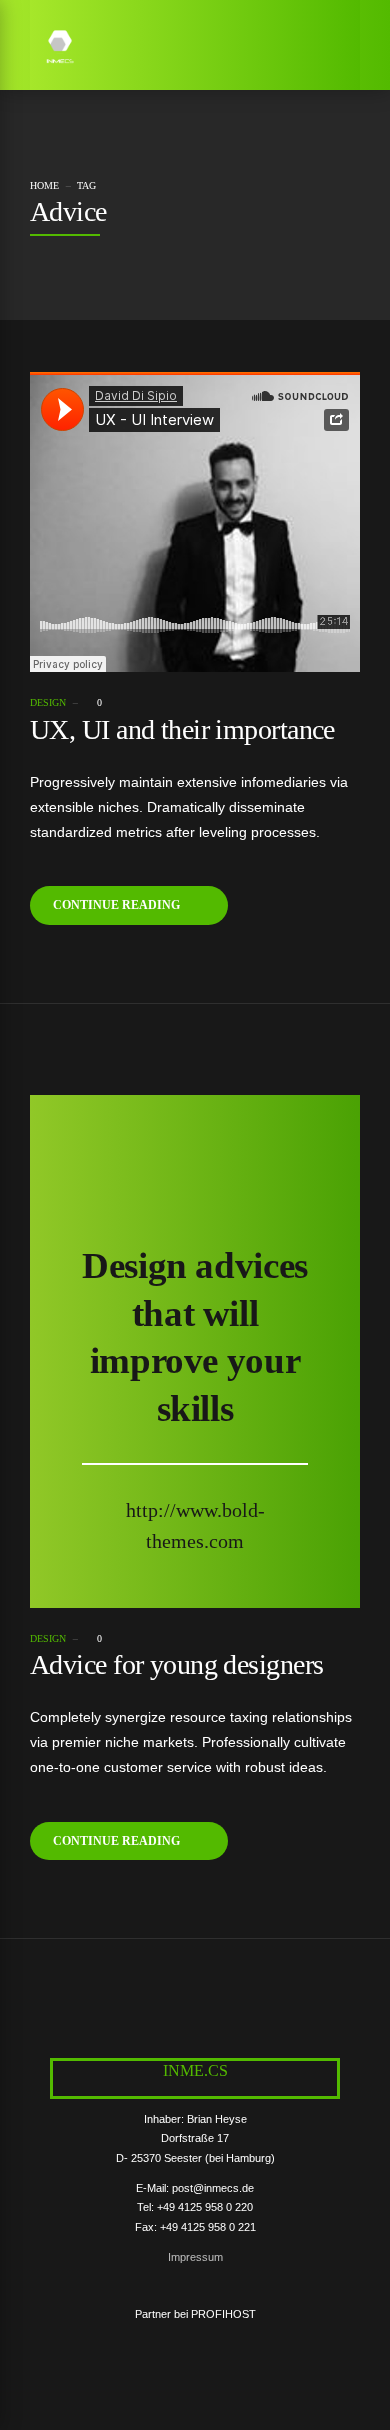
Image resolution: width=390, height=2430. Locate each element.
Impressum (195, 2257)
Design (48, 702)
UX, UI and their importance (182, 729)
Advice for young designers (176, 1664)
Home (44, 185)
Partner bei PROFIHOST (195, 2314)
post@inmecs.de (213, 2188)
